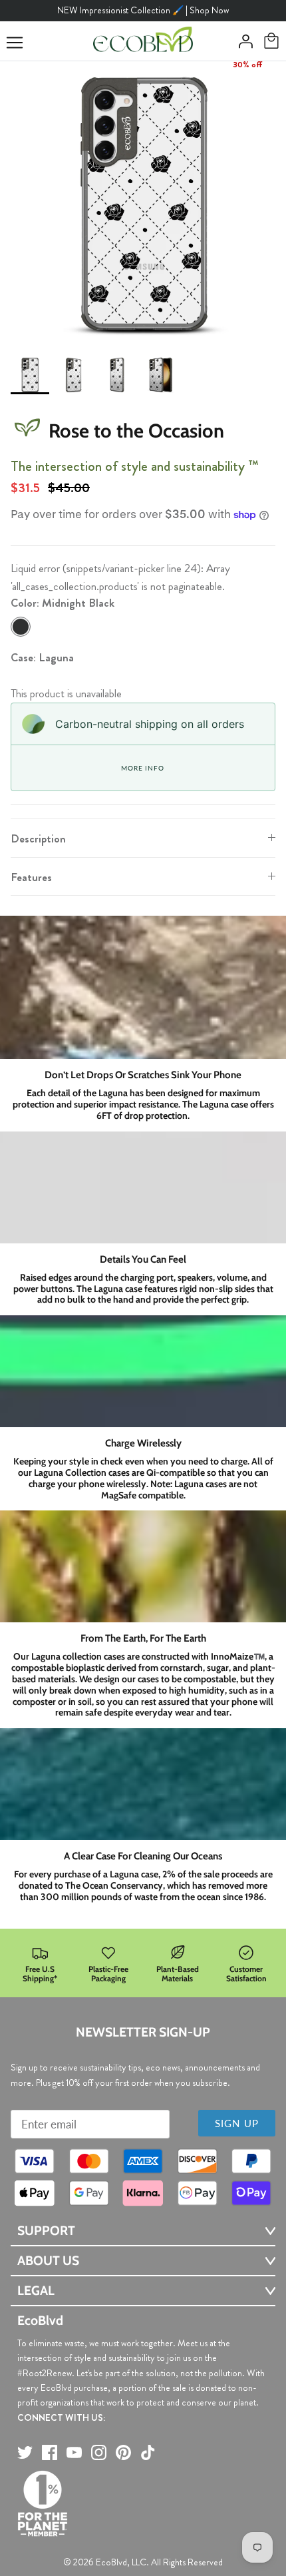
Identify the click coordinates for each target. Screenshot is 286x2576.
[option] (143, 204)
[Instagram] (99, 2452)
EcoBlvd (111, 2562)
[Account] (242, 41)
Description (38, 838)
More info (142, 768)
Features (31, 877)
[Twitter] (25, 2452)
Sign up (237, 2123)
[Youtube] (74, 2452)
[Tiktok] (148, 2452)
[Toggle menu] (15, 43)
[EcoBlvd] (143, 41)
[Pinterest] (123, 2452)
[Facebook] (50, 2452)
